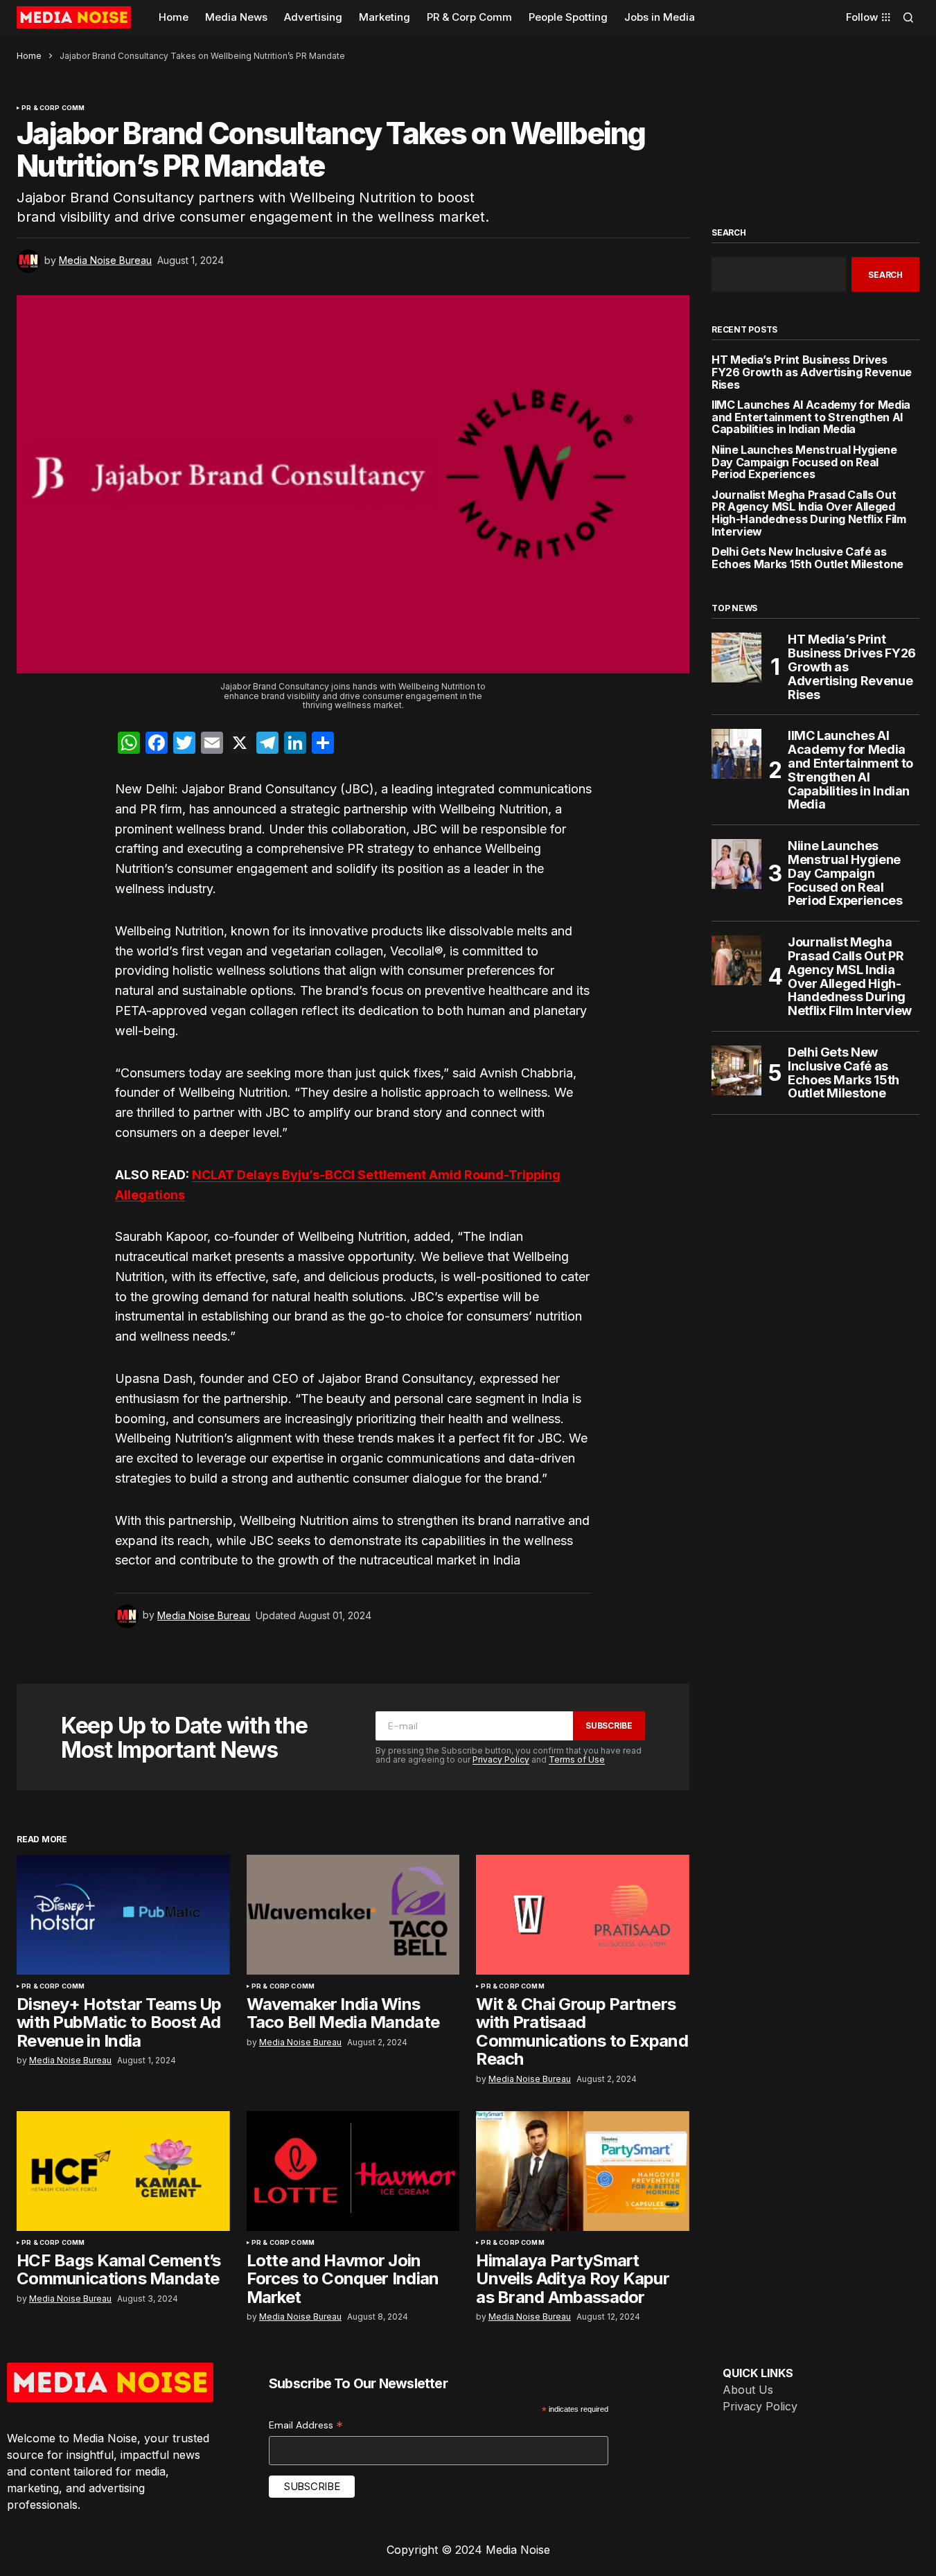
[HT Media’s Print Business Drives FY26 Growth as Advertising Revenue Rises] (736, 658)
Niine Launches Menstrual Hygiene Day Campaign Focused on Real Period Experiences (804, 462)
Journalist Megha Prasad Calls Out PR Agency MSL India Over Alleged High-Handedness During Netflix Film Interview (809, 513)
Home (29, 56)
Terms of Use (577, 1759)
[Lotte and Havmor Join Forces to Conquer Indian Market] (353, 2171)
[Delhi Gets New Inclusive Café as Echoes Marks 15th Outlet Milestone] (736, 1070)
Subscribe (609, 1726)
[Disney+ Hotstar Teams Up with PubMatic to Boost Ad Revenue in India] (123, 1915)
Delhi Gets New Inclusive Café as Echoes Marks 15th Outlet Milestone (807, 558)
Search (729, 233)
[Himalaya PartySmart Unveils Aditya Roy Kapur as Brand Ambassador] (583, 2171)
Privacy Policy (501, 1759)
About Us (748, 2390)
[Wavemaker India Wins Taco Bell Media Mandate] (353, 1915)
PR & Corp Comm (53, 108)
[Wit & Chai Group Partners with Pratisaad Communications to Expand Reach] (583, 1915)
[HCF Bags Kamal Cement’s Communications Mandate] (123, 2171)
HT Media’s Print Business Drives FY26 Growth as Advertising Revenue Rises (812, 372)
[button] (908, 17)
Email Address (306, 2425)
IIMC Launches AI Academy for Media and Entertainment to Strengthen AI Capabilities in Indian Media (811, 417)
